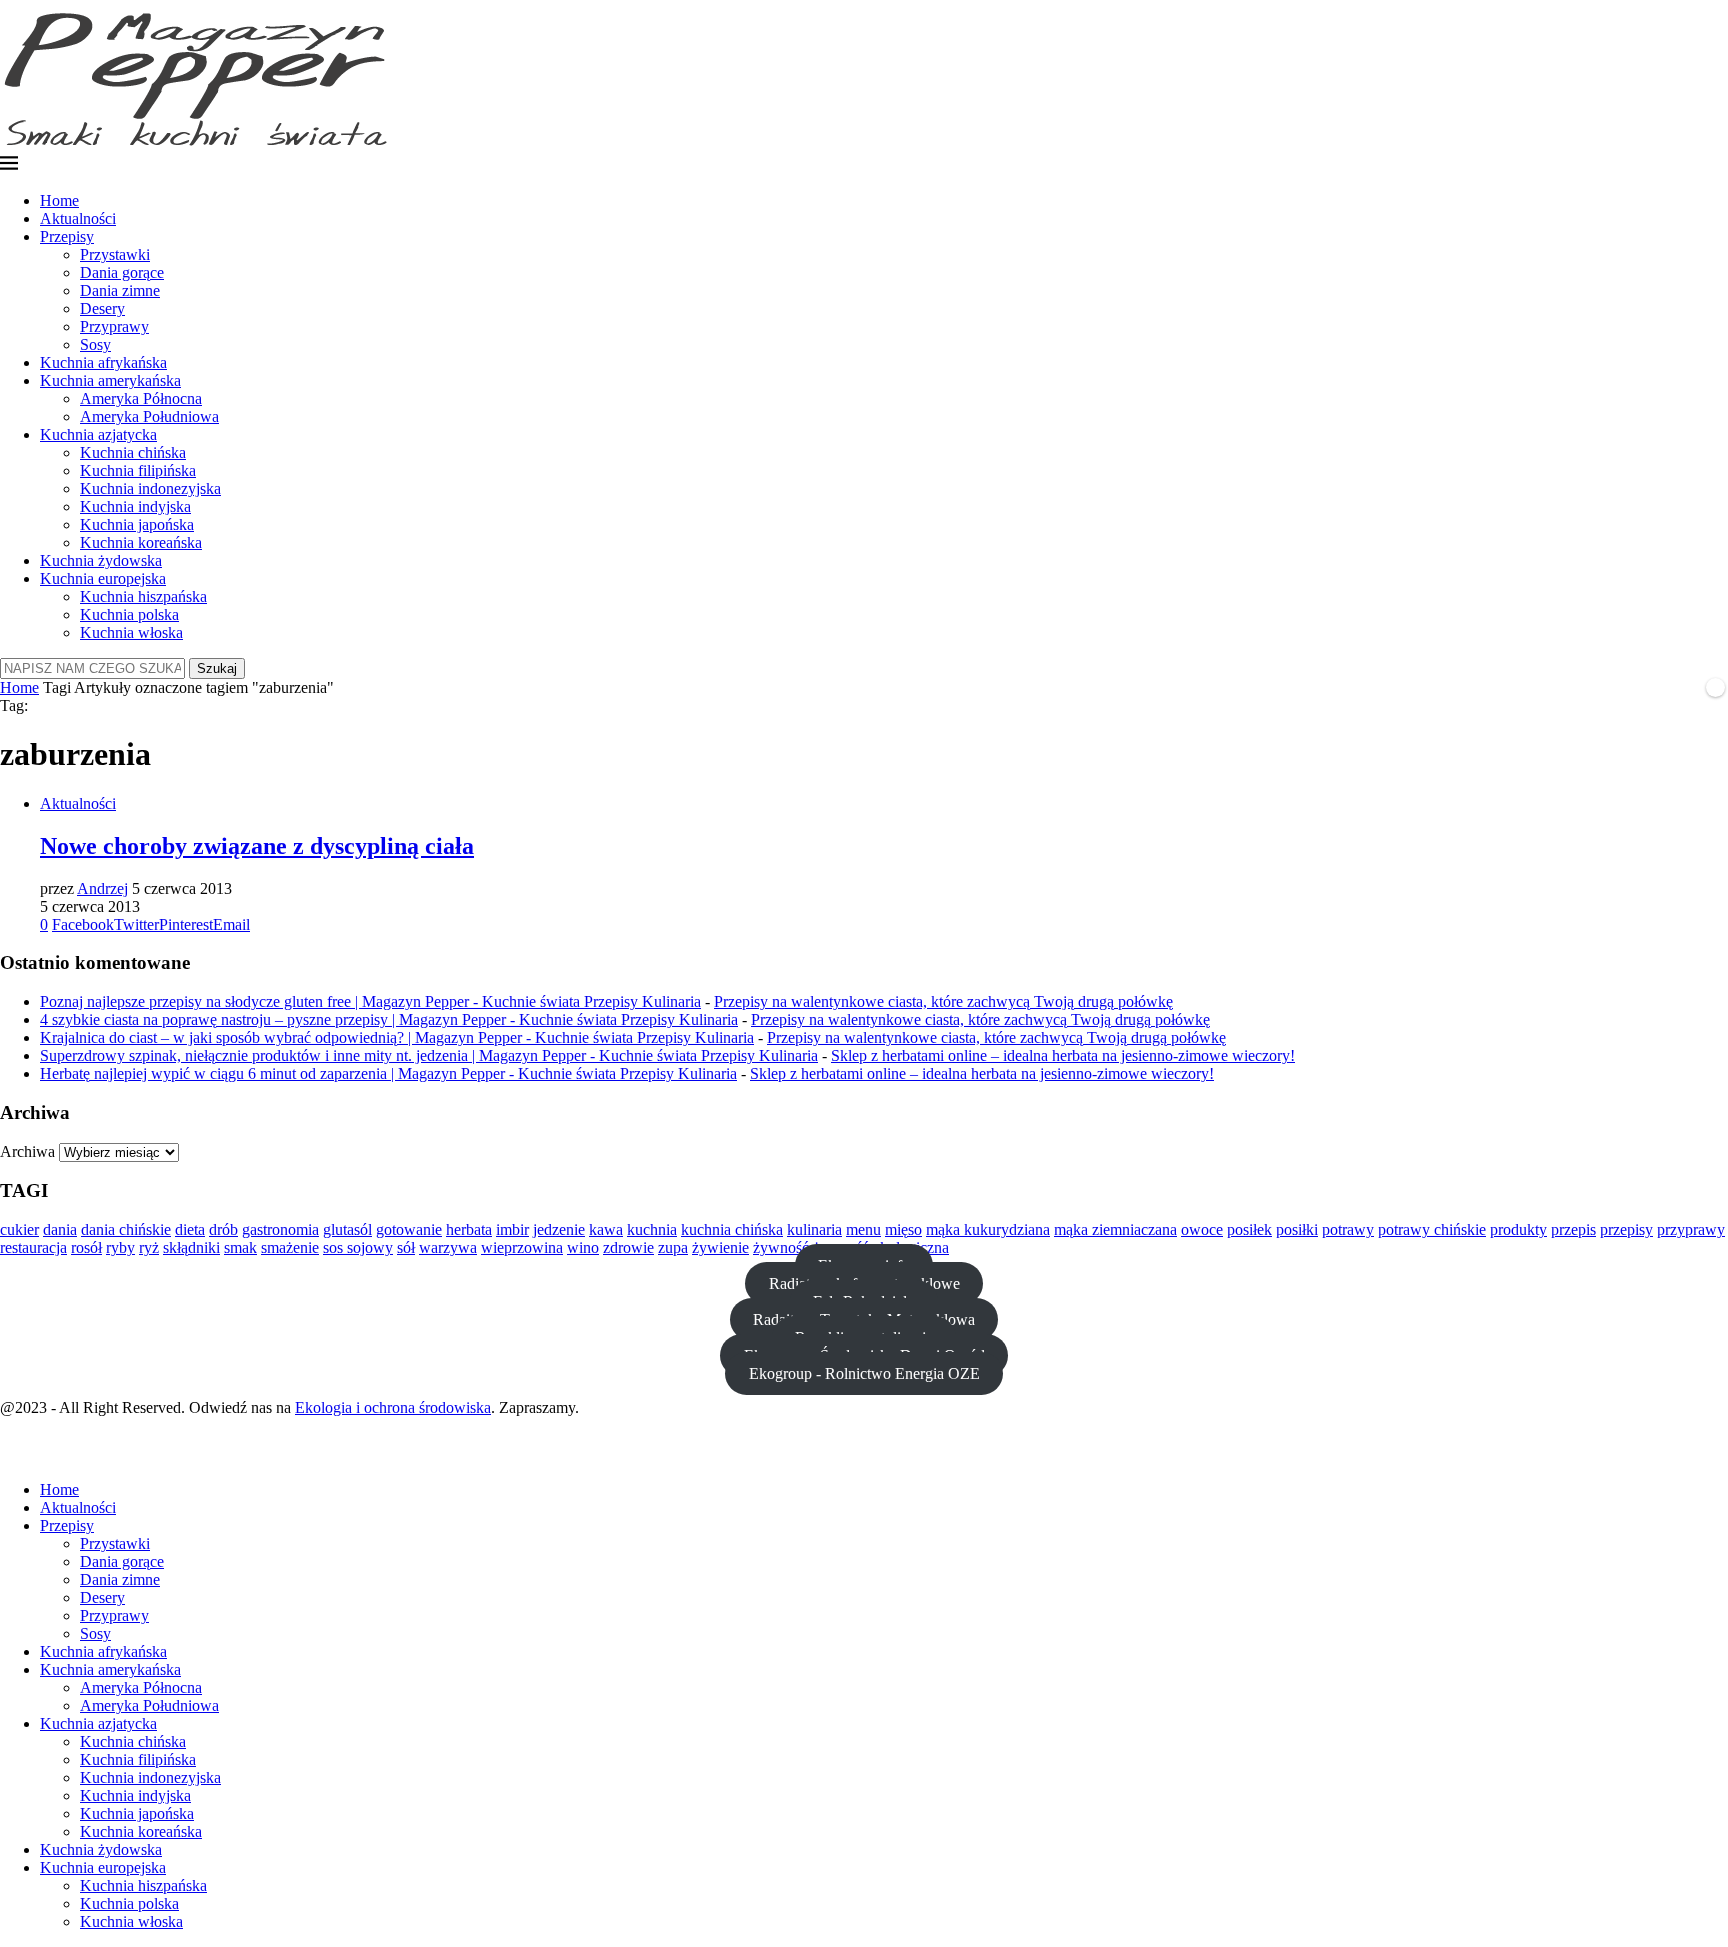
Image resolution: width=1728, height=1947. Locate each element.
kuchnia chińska (732, 1229)
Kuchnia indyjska (135, 506)
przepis (1573, 1229)
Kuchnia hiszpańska (143, 596)
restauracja (33, 1247)
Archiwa (27, 1151)
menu (863, 1229)
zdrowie (628, 1247)
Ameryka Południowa (149, 416)
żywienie (720, 1247)
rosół (86, 1247)
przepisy (1626, 1229)
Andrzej (102, 888)
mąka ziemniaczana (1115, 1229)
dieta (190, 1229)
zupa (673, 1247)
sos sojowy (358, 1247)
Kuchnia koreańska (141, 542)
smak (240, 1247)
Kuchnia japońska (137, 524)
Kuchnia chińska (133, 452)
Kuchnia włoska (131, 632)
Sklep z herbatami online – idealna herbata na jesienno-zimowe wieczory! (1063, 1055)
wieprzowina (522, 1247)
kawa (606, 1229)
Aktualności (78, 218)
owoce (1202, 1229)
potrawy (1348, 1229)
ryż (149, 1247)
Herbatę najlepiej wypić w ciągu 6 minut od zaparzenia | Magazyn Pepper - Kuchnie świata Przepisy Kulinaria (388, 1073)
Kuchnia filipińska (138, 470)
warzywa (448, 1247)
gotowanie (409, 1229)
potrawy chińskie (1432, 1229)
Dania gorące (122, 272)
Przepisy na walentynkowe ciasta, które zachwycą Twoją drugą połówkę (943, 1001)
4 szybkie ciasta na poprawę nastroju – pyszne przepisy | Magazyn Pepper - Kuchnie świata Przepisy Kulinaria (389, 1019)
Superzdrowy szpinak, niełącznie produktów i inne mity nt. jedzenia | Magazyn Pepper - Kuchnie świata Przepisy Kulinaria (429, 1055)
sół (406, 1247)
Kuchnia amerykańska (110, 380)
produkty (1518, 1229)
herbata (469, 1229)
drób (223, 1229)
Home (59, 200)
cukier (19, 1229)
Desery (102, 308)
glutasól (347, 1229)
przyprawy (1691, 1229)
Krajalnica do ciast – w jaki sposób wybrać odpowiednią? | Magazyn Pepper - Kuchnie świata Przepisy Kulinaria (397, 1037)
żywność (781, 1247)
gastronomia (280, 1229)
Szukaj (217, 668)
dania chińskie (126, 1229)
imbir (512, 1229)
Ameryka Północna (141, 398)
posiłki (1297, 1229)
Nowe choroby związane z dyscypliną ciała (257, 846)
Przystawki (115, 254)
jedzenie (559, 1229)
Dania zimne (120, 290)
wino (583, 1247)
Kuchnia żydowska (101, 560)
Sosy (95, 344)
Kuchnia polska (129, 614)
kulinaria (814, 1229)
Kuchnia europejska (103, 578)
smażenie (290, 1247)
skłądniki (191, 1247)
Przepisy (67, 236)
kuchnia (652, 1229)
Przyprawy (114, 326)
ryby (120, 1247)
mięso (903, 1229)
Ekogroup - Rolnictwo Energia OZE (864, 1373)
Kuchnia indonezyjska (150, 488)
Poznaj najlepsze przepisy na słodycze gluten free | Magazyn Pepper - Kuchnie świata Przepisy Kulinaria (370, 1001)
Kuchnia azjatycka (98, 434)
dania (60, 1229)
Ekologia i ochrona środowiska (393, 1407)
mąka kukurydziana (988, 1229)
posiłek (1249, 1229)
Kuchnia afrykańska (103, 362)
